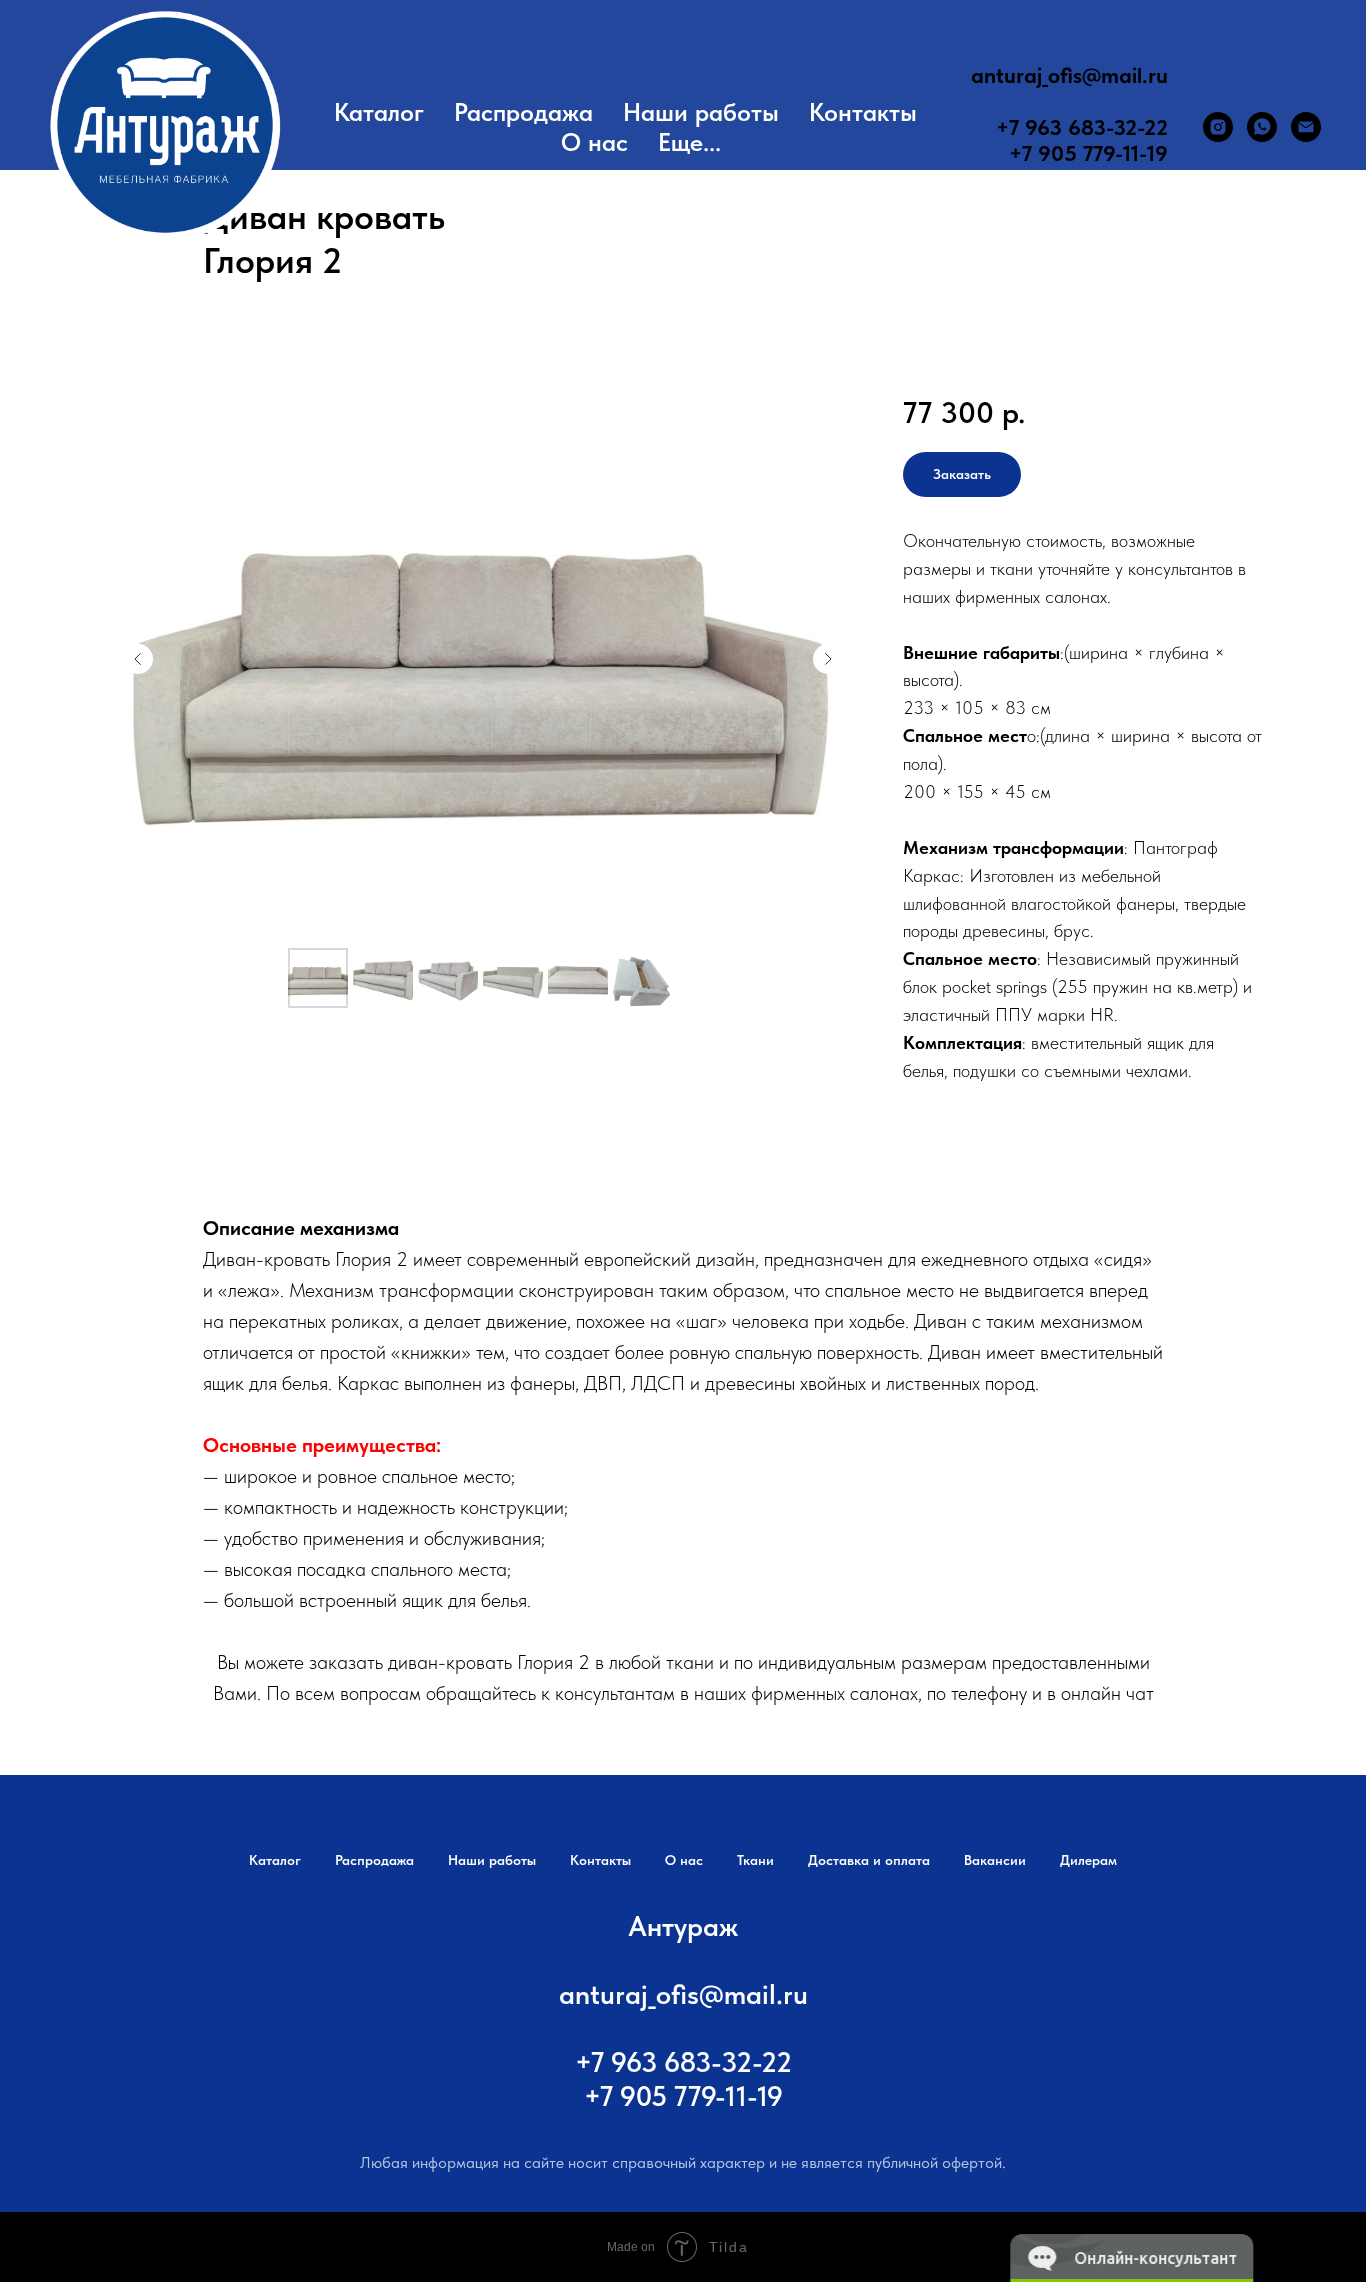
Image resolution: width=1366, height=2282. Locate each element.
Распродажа (523, 112)
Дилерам (1088, 1860)
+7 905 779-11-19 (1088, 153)
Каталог (379, 112)
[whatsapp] (1262, 127)
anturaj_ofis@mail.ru (1069, 75)
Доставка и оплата (869, 1860)
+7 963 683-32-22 (1082, 127)
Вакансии (995, 1860)
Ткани (755, 1860)
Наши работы (701, 112)
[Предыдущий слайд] (138, 659)
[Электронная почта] (1306, 127)
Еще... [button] (689, 142)
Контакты (863, 112)
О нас (594, 142)
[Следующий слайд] (828, 659)
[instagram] (1218, 127)
